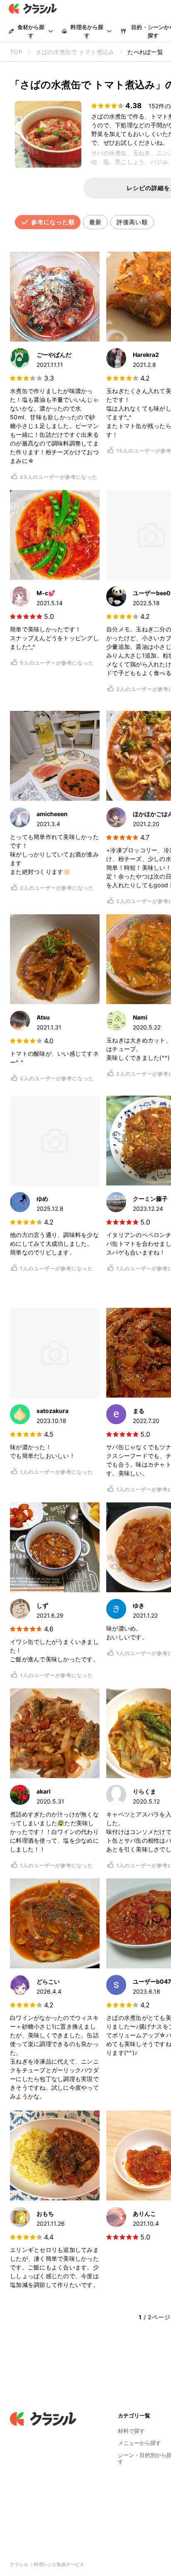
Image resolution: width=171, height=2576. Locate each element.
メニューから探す (139, 2443)
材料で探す (131, 2431)
